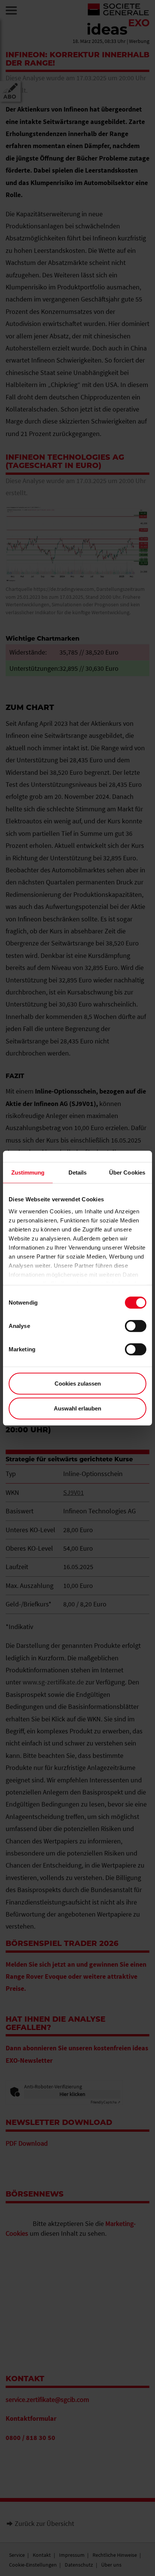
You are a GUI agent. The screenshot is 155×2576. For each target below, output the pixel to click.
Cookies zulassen (78, 1384)
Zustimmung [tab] (28, 1173)
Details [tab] (78, 1173)
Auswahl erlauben (77, 1408)
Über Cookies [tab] (127, 1173)
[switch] (136, 1326)
